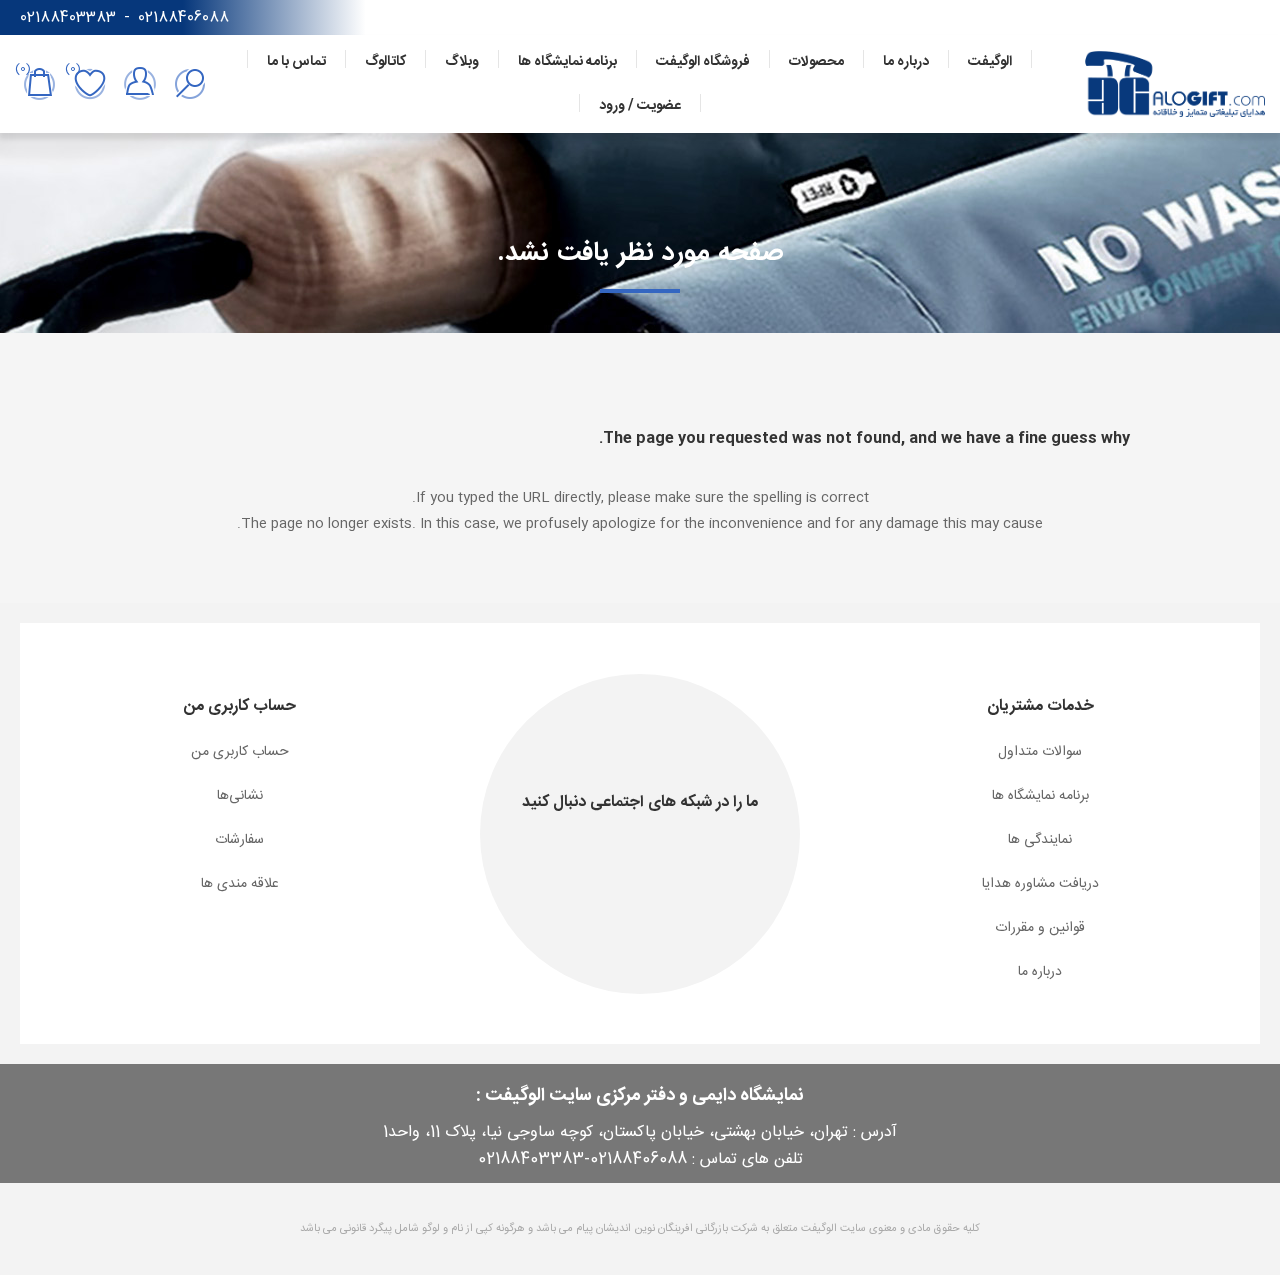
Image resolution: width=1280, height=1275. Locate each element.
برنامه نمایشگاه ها (1040, 796)
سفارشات (239, 840)
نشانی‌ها (240, 796)
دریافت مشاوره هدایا (1040, 884)
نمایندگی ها (1040, 840)
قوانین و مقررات (1040, 928)
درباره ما (1040, 972)
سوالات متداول (1040, 752)
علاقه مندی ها (240, 884)
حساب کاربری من (240, 752)
